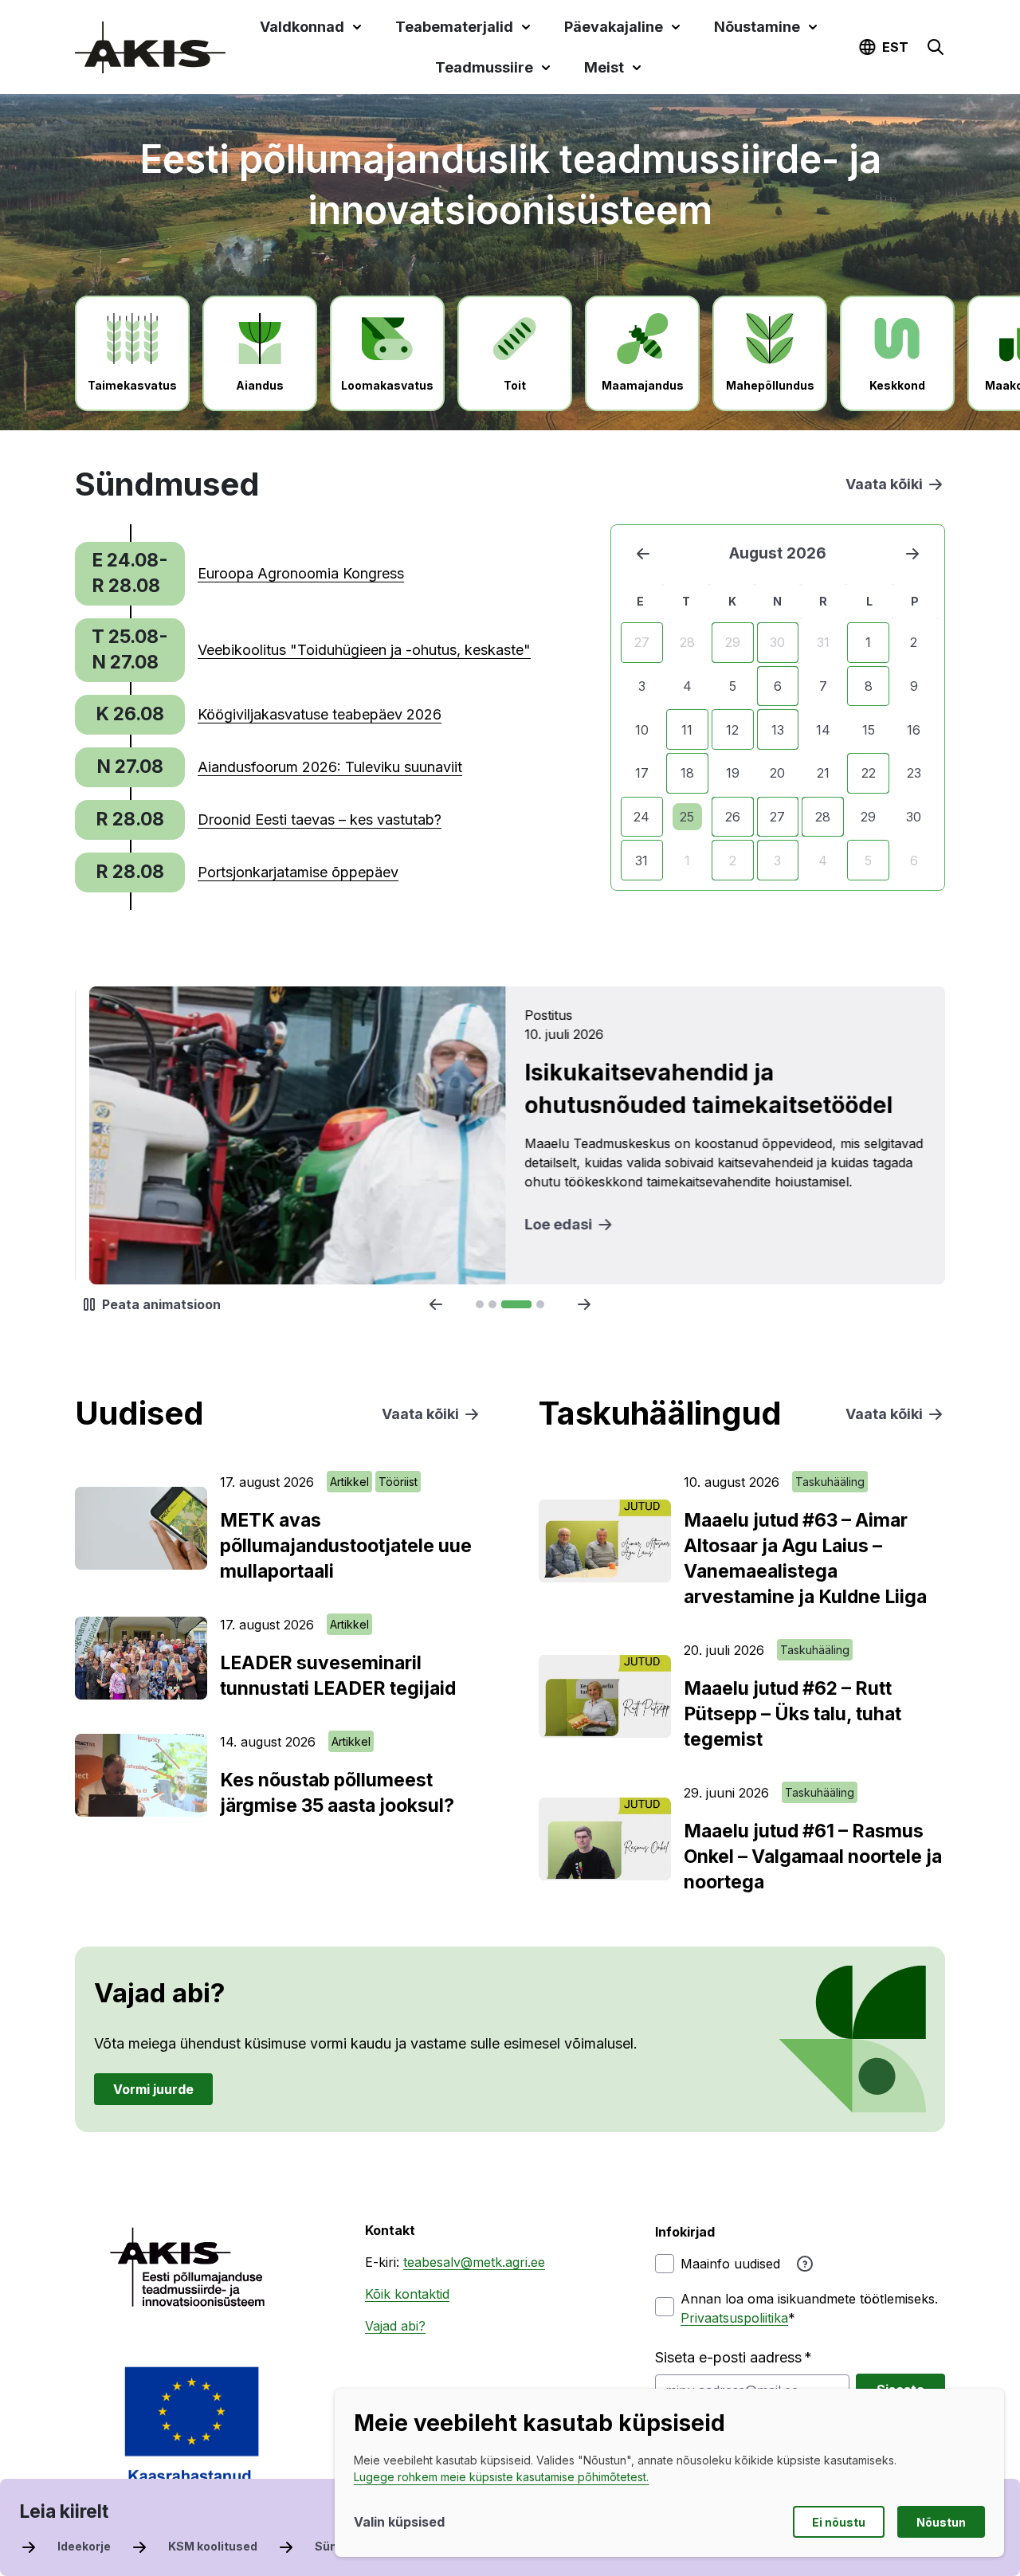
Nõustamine (757, 27)
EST (895, 47)
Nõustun (941, 2522)
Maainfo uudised (730, 2264)
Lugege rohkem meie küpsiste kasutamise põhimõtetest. (501, 2477)
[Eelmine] (643, 554)
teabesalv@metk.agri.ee (474, 2262)
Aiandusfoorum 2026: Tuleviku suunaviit (330, 767)
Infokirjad (685, 2232)
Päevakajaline (614, 27)
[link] (239, 574)
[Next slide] (584, 1304)
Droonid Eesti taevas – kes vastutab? (320, 819)
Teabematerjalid (454, 27)
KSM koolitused (213, 2546)
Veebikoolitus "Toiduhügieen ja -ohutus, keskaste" (364, 650)
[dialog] (669, 2473)
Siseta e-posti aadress (728, 2357)
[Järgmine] (912, 554)
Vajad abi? (395, 2326)
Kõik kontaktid (407, 2294)
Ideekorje (84, 2546)
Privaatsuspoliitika (734, 2318)
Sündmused (349, 2546)
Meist (604, 67)
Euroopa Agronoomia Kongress (301, 573)
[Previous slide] (436, 1304)
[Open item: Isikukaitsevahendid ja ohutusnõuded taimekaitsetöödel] (510, 1135)
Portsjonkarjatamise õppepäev (298, 872)
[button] (936, 47)
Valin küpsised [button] (399, 2522)
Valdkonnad (302, 27)
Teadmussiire (484, 67)
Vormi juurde (153, 2088)
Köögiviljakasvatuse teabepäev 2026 (320, 714)
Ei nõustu (839, 2522)
